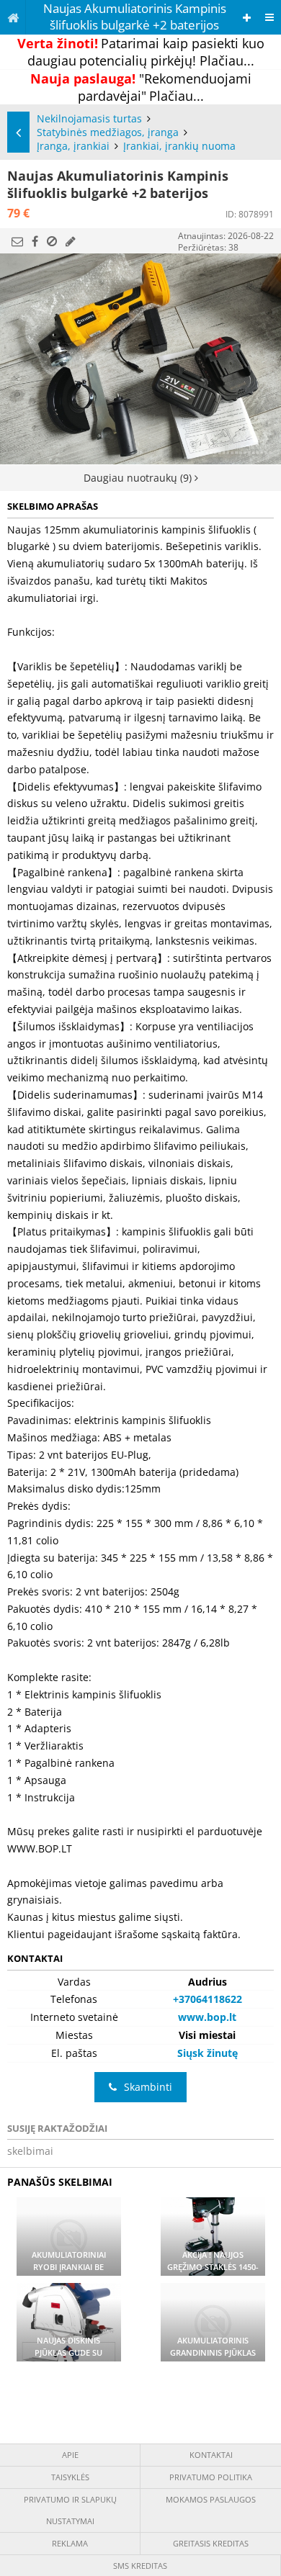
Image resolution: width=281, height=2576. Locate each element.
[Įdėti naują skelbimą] (247, 18)
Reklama (70, 2543)
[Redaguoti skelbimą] (71, 241)
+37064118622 (208, 1999)
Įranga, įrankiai (73, 146)
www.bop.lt (207, 2017)
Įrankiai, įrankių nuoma (179, 146)
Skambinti (148, 2087)
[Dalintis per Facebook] (35, 241)
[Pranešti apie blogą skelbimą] (52, 241)
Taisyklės (70, 2477)
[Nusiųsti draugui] (17, 241)
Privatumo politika (211, 2477)
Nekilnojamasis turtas (89, 118)
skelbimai (30, 2151)
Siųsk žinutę (208, 2053)
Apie (70, 2455)
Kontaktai (211, 2455)
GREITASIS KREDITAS (211, 2543)
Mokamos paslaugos (211, 2499)
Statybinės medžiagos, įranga (108, 132)
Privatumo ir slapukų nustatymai (70, 2510)
